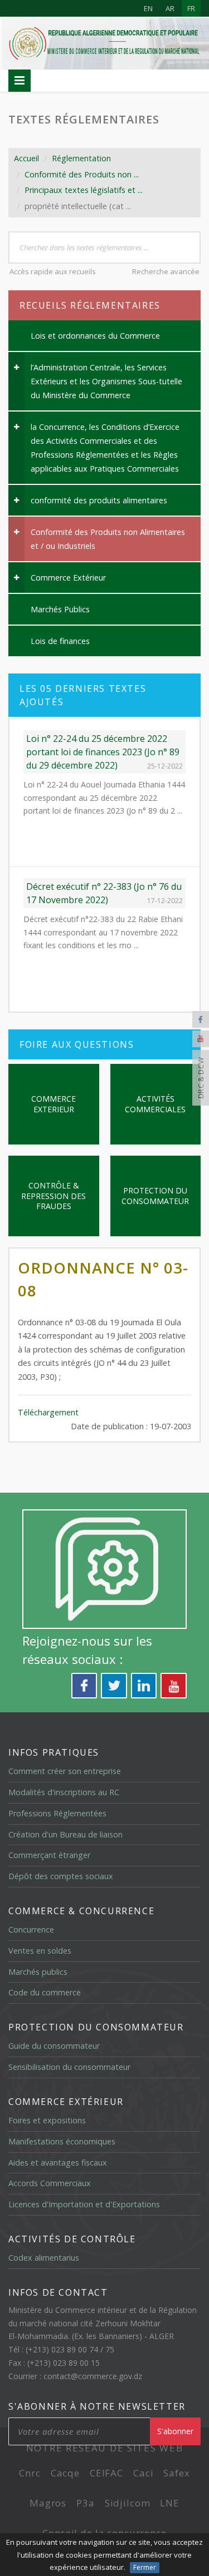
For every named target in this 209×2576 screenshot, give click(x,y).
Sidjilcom (128, 2503)
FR (191, 8)
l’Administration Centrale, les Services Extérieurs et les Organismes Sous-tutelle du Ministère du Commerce (106, 381)
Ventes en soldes (40, 1951)
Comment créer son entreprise (65, 1771)
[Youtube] (201, 1039)
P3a (86, 2503)
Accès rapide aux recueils (53, 271)
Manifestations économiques (62, 2141)
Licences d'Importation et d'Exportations (84, 2204)
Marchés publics (38, 1972)
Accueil (26, 158)
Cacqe (65, 2473)
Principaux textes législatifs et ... (84, 190)
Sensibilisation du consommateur (69, 2067)
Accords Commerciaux (50, 2183)
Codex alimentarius (44, 2258)
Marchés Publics (60, 609)
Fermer (145, 2567)
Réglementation (81, 158)
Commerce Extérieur (68, 578)
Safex (176, 2473)
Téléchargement (48, 1412)
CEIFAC (106, 2473)
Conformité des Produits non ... (82, 174)
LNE (170, 2503)
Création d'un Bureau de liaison (65, 1834)
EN (148, 8)
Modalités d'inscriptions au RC (64, 1792)
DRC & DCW (201, 1078)
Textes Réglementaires (84, 119)
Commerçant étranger (49, 1855)
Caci (143, 2473)
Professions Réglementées (57, 1813)
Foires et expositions (47, 2120)
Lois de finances (60, 641)
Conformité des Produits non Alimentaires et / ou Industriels (108, 539)
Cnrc (30, 2473)
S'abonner (175, 2431)
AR (170, 8)
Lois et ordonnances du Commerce (95, 336)
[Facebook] (201, 1019)
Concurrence (31, 1929)
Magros (48, 2503)
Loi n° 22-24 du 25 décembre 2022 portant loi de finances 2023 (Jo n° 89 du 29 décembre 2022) (103, 750)
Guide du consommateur (54, 2046)
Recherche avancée (166, 271)
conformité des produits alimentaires (99, 500)
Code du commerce (45, 1992)
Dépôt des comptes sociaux (61, 1876)
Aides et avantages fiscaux (58, 2163)
